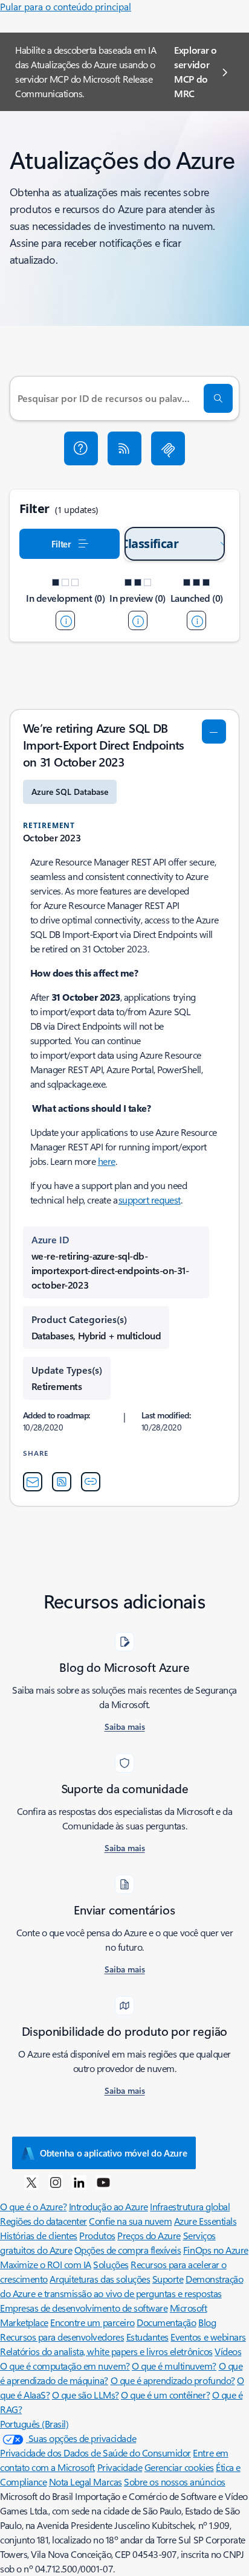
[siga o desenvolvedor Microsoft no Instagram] (56, 2182)
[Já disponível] (196, 620)
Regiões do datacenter (44, 2221)
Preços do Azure (149, 2235)
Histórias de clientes (39, 2235)
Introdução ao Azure (108, 2206)
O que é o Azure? (33, 2206)
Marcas (107, 2482)
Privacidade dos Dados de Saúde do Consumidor (95, 2453)
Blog (207, 2322)
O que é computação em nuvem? (65, 2366)
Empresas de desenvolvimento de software (84, 2308)
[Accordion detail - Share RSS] (62, 1482)
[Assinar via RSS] (124, 448)
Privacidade (120, 2467)
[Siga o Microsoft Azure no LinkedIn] (79, 2182)
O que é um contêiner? (165, 2395)
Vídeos (228, 2351)
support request (150, 1200)
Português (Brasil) (34, 2424)
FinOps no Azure (216, 2250)
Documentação (166, 2322)
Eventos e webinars (208, 2337)
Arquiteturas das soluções (100, 2279)
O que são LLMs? (86, 2395)
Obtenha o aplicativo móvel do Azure (114, 2153)
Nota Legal (71, 2482)
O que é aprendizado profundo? (173, 2380)
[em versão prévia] (138, 620)
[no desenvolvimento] (65, 620)
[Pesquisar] (218, 398)
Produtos (97, 2235)
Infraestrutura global (190, 2206)
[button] (81, 448)
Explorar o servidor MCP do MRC (196, 72)
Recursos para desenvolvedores (62, 2337)
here (107, 1161)
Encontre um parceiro (92, 2322)
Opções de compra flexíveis (128, 2250)
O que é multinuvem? (174, 2366)
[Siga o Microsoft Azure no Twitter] (31, 2182)
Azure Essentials (205, 2221)
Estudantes (147, 2337)
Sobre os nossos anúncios (174, 2482)
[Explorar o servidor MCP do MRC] (168, 448)
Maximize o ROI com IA (46, 2264)
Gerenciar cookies (179, 2467)
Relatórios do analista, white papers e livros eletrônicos (106, 2351)
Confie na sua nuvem (130, 2221)
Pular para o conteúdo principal (66, 6)
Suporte (168, 2279)
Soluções (111, 2264)
